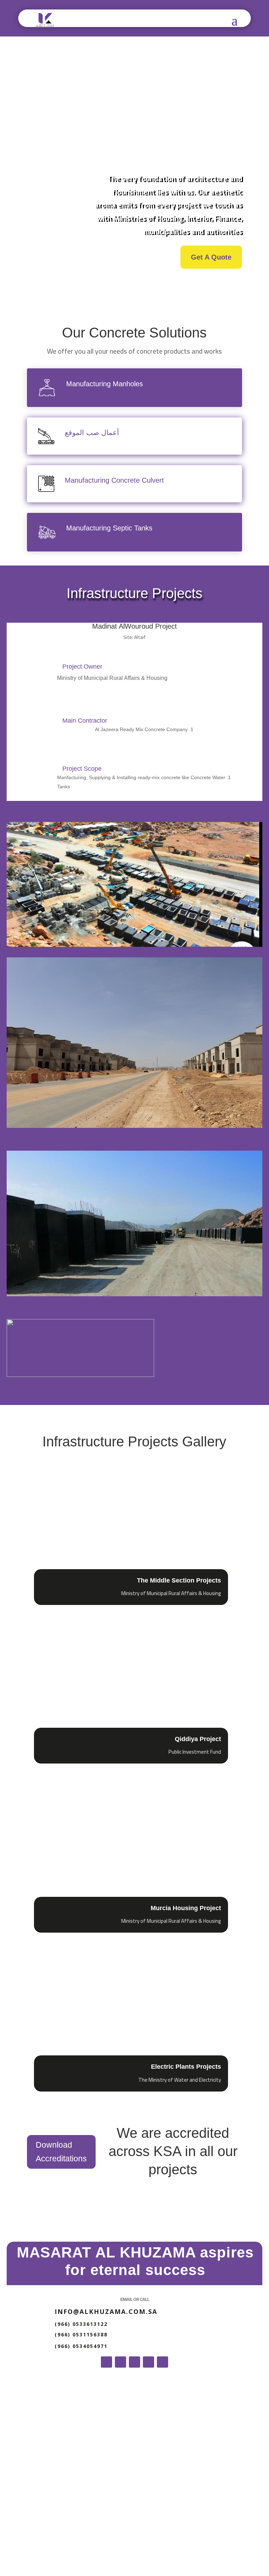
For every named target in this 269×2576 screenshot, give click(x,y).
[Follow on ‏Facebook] (163, 2362)
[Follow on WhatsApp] (149, 2362)
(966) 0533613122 (81, 2324)
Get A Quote (211, 257)
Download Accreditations (61, 2152)
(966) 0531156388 (81, 2334)
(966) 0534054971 (81, 2346)
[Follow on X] (106, 2362)
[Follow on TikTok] (134, 2362)
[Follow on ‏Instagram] (120, 2362)
